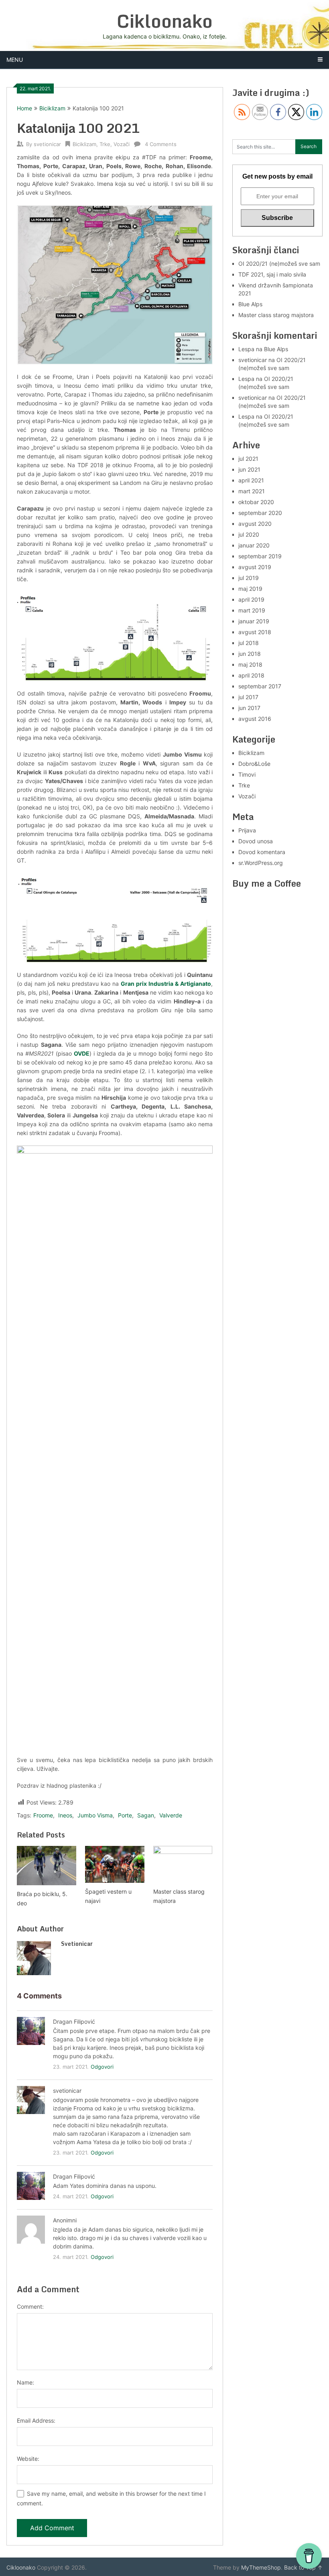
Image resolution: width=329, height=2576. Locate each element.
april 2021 (251, 480)
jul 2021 (248, 459)
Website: (28, 2459)
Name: (25, 2382)
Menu (15, 60)
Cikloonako (165, 21)
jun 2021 (249, 469)
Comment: (30, 2306)
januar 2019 (254, 621)
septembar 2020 (260, 513)
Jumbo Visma (95, 1815)
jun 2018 (250, 654)
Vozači (122, 144)
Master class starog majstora (276, 315)
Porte (125, 1815)
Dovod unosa (256, 841)
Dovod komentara (262, 852)
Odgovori (102, 2067)
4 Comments (161, 144)
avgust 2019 (255, 567)
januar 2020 (254, 545)
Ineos (65, 1815)
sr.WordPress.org (261, 863)
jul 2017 (248, 697)
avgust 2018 (255, 632)
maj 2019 (250, 589)
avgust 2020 (255, 524)
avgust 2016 (255, 719)
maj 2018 (250, 664)
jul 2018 (249, 643)
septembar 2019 (260, 556)
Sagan (146, 1815)
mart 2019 (252, 610)
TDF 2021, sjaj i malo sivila (272, 274)
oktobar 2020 (256, 502)
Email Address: (36, 2420)
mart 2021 (252, 491)
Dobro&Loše (254, 764)
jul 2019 (249, 578)
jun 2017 (249, 708)
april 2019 (251, 599)
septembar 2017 (260, 686)
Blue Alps (250, 304)
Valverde (171, 1815)
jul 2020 (249, 534)
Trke (105, 144)
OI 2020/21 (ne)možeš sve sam (279, 264)
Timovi (247, 774)
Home (24, 108)
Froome (43, 1815)
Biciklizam (52, 108)
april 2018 (251, 675)
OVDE (82, 1053)
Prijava (247, 830)
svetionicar (47, 144)
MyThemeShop (261, 2567)
